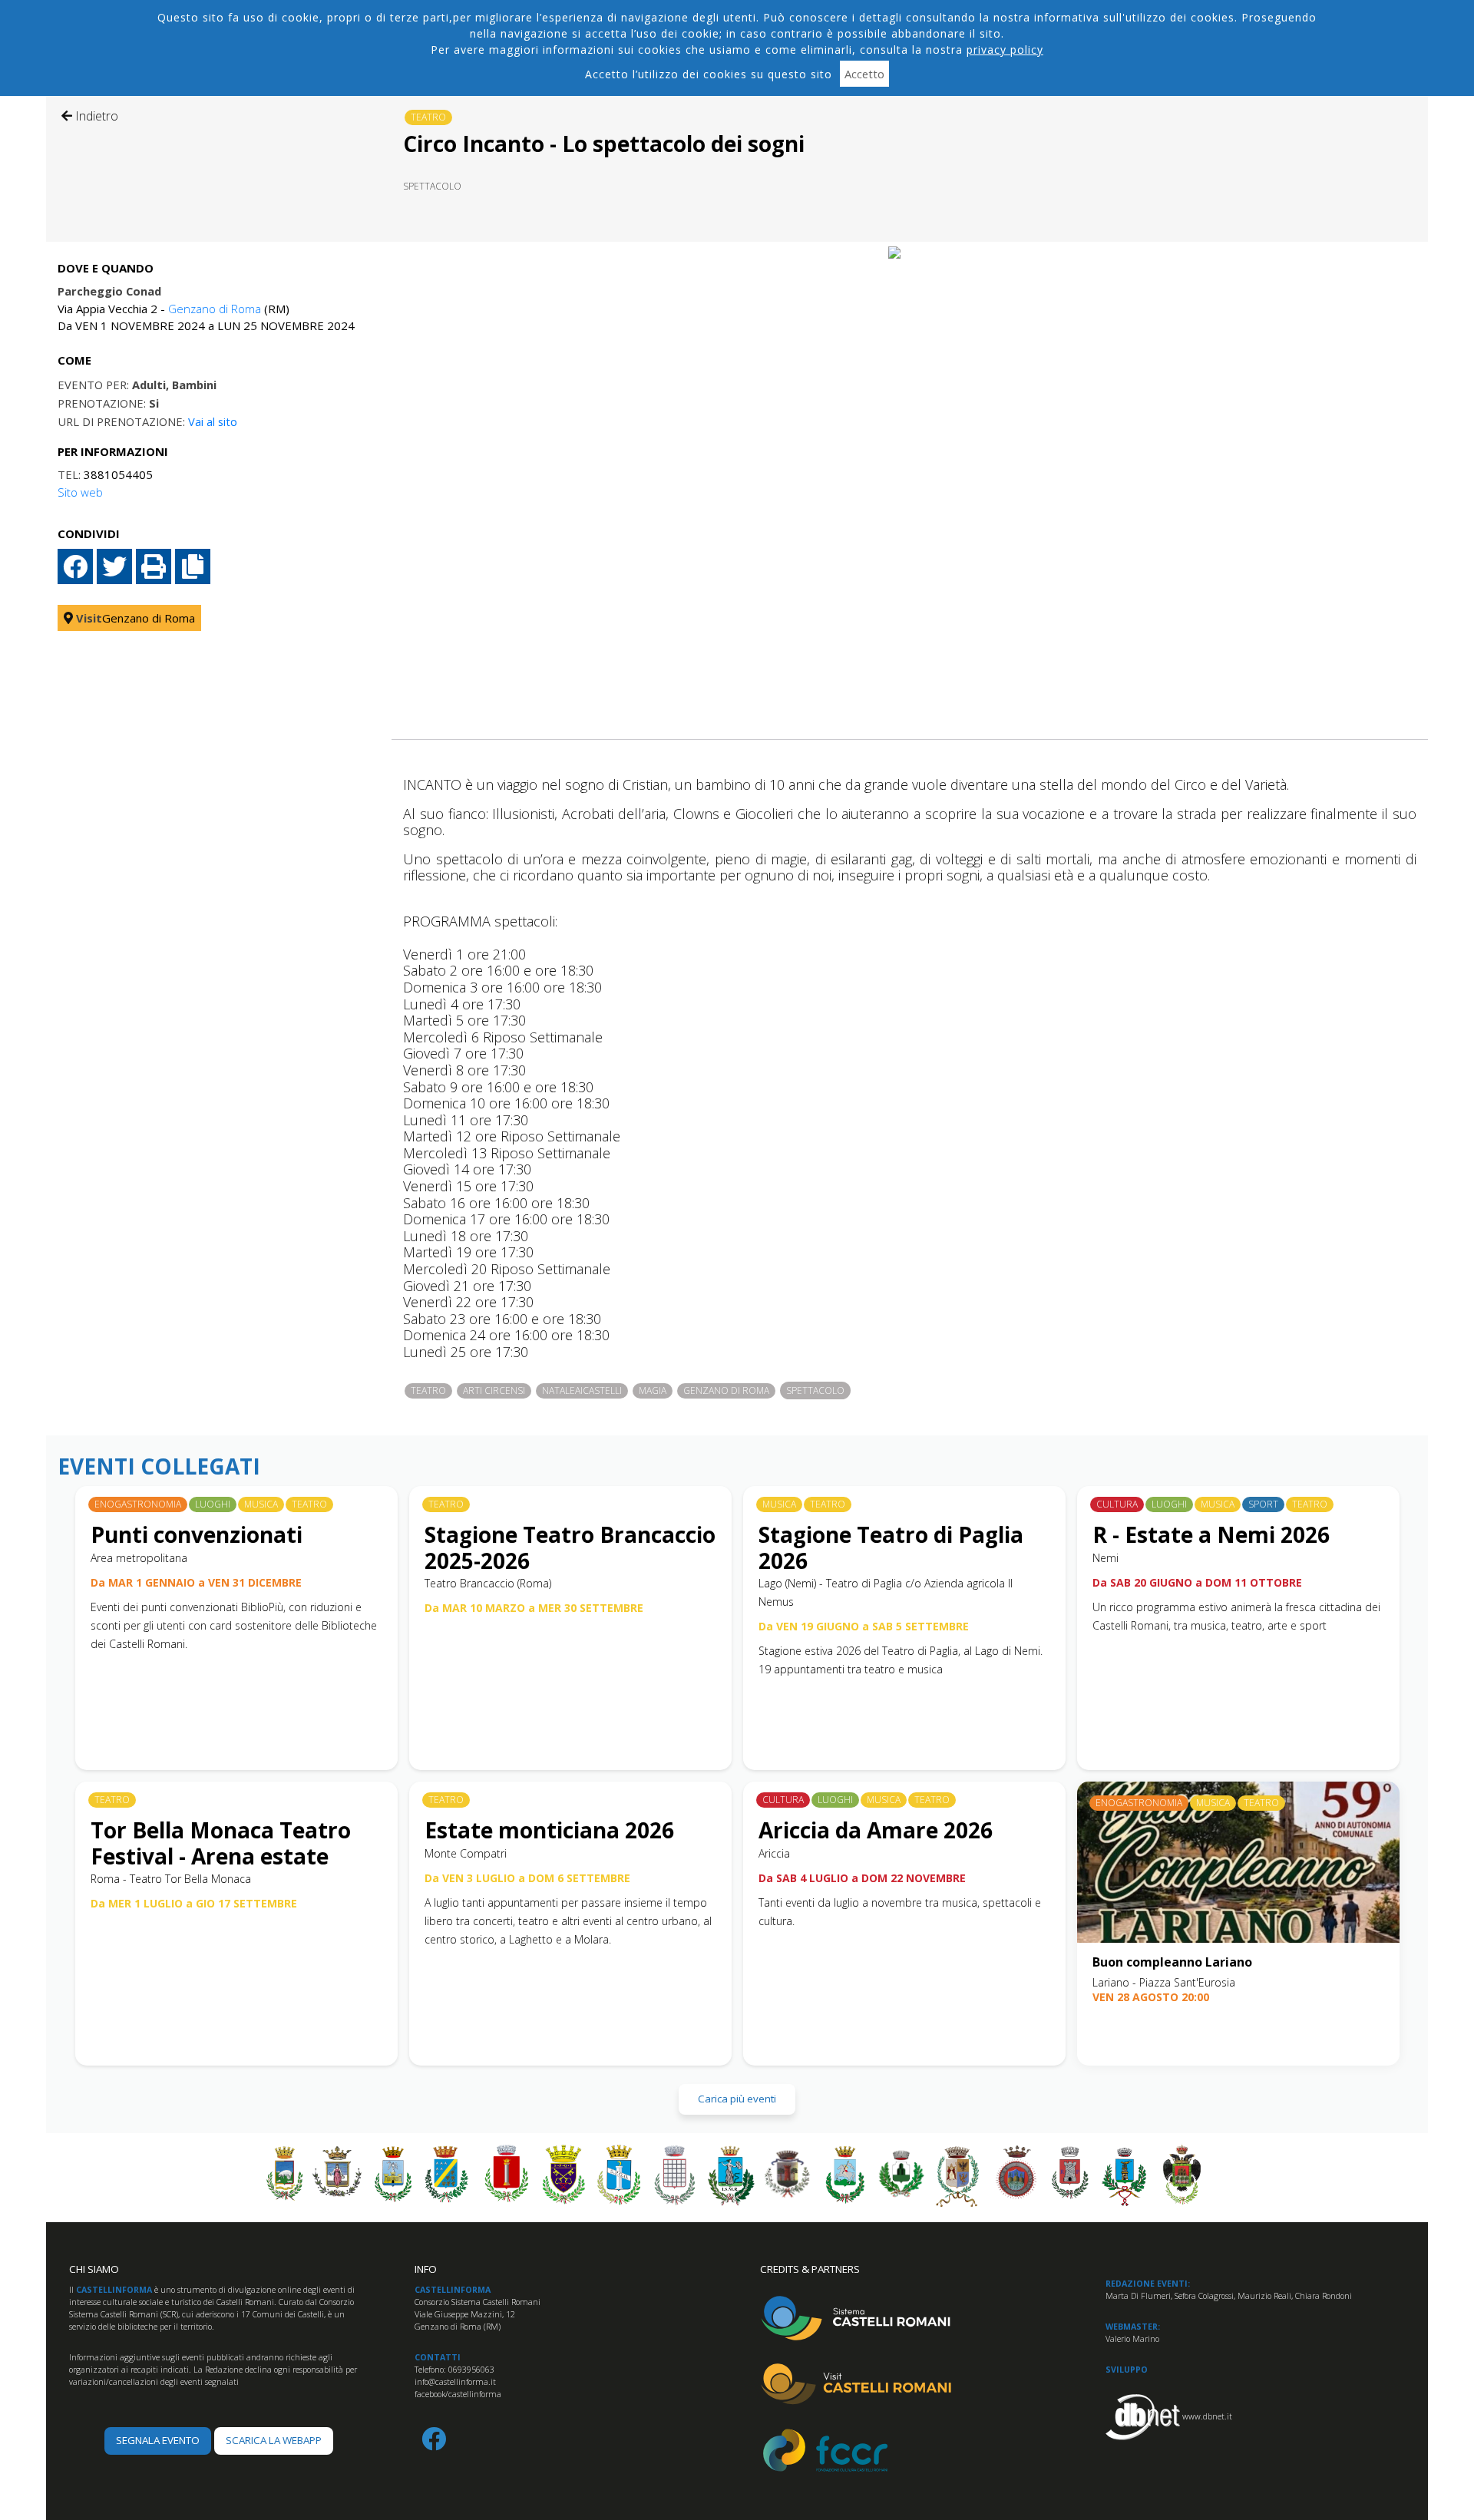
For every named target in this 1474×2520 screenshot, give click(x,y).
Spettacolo (432, 186)
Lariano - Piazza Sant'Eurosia (1164, 1982)
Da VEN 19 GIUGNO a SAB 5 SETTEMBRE (864, 1626)
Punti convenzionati (197, 1534)
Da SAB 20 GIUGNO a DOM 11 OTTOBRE (1197, 1582)
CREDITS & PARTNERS (810, 2269)
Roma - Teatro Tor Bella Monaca (171, 1879)
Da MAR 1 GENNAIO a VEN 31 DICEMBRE (196, 1582)
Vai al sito (213, 421)
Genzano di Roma (215, 309)
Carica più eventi (737, 2099)
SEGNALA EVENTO (158, 2440)
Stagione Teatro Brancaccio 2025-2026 (570, 1547)
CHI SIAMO (94, 2269)
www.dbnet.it (1207, 2416)
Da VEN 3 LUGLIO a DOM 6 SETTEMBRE (527, 1878)
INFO (426, 2269)
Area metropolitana (139, 1558)
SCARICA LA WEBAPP (274, 2440)
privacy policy (1005, 50)
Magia (653, 1390)
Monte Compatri (466, 1853)
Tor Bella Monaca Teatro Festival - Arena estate (221, 1843)
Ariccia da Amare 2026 (876, 1830)
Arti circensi (494, 1390)
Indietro (95, 116)
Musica (261, 1504)
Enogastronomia (138, 1504)
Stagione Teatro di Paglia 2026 (891, 1547)
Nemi (1105, 1558)
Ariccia (774, 1853)
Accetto (864, 74)
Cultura (1117, 1504)
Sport (1263, 1504)
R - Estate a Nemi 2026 (1211, 1534)
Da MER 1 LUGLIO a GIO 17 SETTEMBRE (194, 1903)
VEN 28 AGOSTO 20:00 (1151, 1997)
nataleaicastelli (582, 1390)
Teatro (428, 117)
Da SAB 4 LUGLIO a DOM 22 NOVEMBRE (862, 1878)
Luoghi (213, 1504)
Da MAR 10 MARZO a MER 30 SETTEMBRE (534, 1608)
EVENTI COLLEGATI (159, 1467)
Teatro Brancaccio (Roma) (488, 1583)
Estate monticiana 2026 (549, 1830)
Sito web (80, 492)
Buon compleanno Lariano (1172, 1962)
